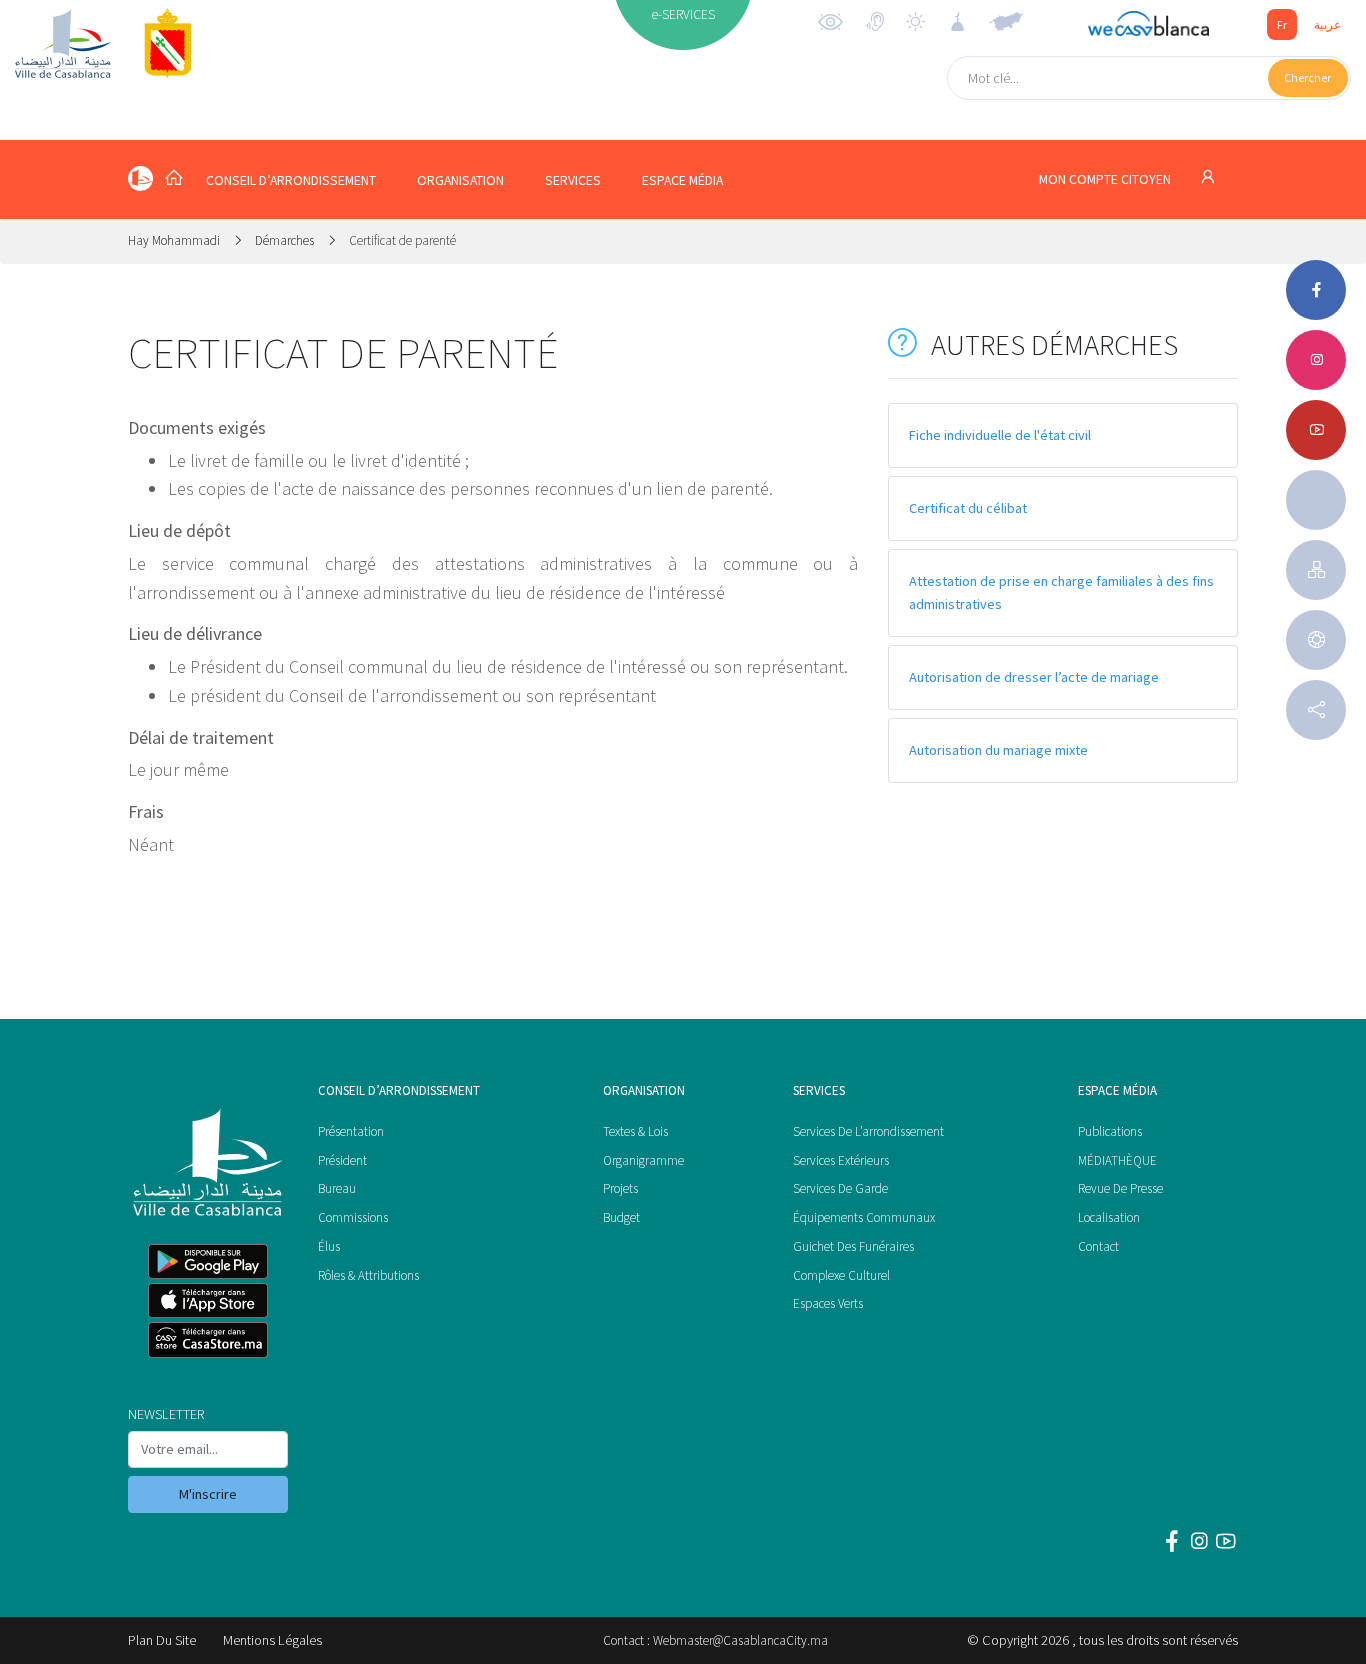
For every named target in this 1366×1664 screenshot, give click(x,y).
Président (342, 1160)
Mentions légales (272, 1640)
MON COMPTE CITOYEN (1106, 179)
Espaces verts (828, 1303)
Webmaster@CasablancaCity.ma (740, 1640)
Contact (1098, 1246)
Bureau (337, 1188)
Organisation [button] (460, 180)
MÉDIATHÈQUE (1117, 1160)
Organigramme (643, 1160)
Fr (1282, 24)
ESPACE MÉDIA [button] (682, 180)
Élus (329, 1246)
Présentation (351, 1131)
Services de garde (840, 1188)
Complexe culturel (841, 1275)
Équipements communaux (864, 1217)
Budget (621, 1217)
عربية (1327, 24)
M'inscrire (208, 1494)
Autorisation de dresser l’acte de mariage (1034, 677)
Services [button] (573, 180)
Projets (620, 1188)
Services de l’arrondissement (868, 1131)
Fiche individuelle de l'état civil (1000, 435)
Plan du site (162, 1640)
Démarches (284, 240)
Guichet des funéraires (853, 1246)
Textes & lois (635, 1131)
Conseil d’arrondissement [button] (291, 180)
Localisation (1109, 1217)
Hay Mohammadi (175, 240)
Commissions (353, 1217)
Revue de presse (1120, 1188)
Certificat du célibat (968, 508)
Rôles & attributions (368, 1275)
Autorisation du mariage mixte (998, 750)
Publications (1110, 1131)
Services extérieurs (841, 1160)
